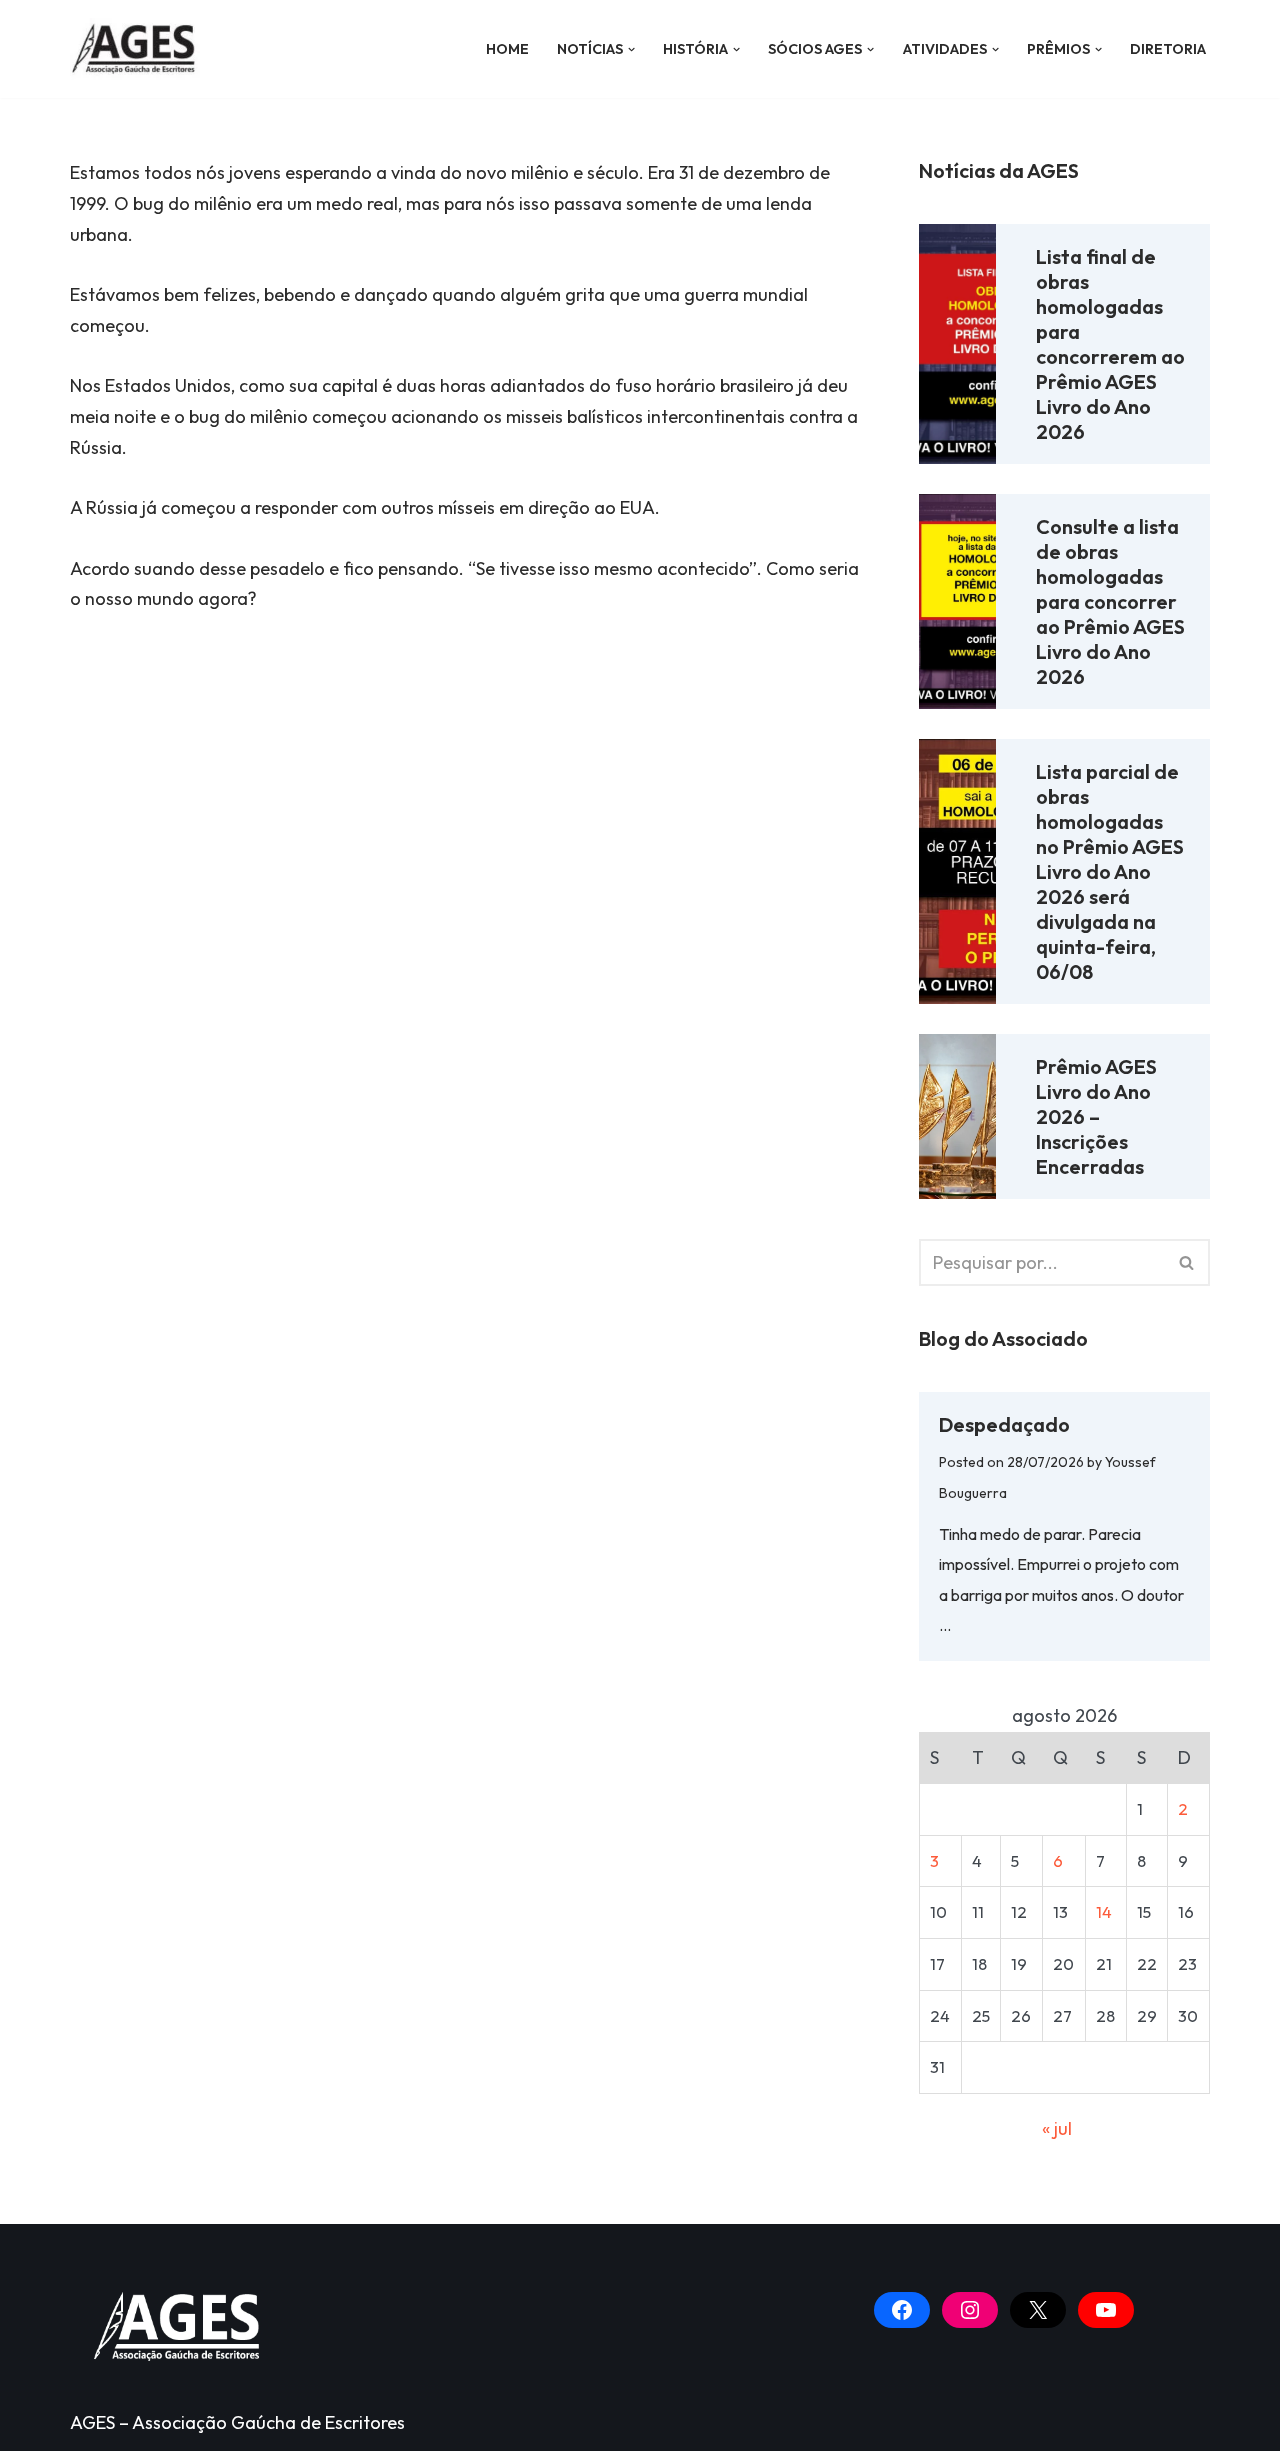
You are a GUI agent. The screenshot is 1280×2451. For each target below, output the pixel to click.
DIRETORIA (1168, 49)
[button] (631, 49)
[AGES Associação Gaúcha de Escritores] (140, 49)
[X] (1038, 2310)
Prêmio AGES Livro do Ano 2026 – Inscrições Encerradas (1096, 1116)
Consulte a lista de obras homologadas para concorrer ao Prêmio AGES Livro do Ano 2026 (1110, 601)
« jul (1057, 2128)
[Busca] (1187, 1262)
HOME (507, 49)
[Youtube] (1106, 2310)
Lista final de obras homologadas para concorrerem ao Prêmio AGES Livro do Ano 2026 (1110, 344)
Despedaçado (1004, 1424)
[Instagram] (970, 2310)
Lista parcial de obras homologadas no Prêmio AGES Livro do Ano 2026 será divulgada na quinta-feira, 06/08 (1110, 871)
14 (1104, 1912)
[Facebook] (902, 2310)
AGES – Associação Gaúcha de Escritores (237, 2422)
